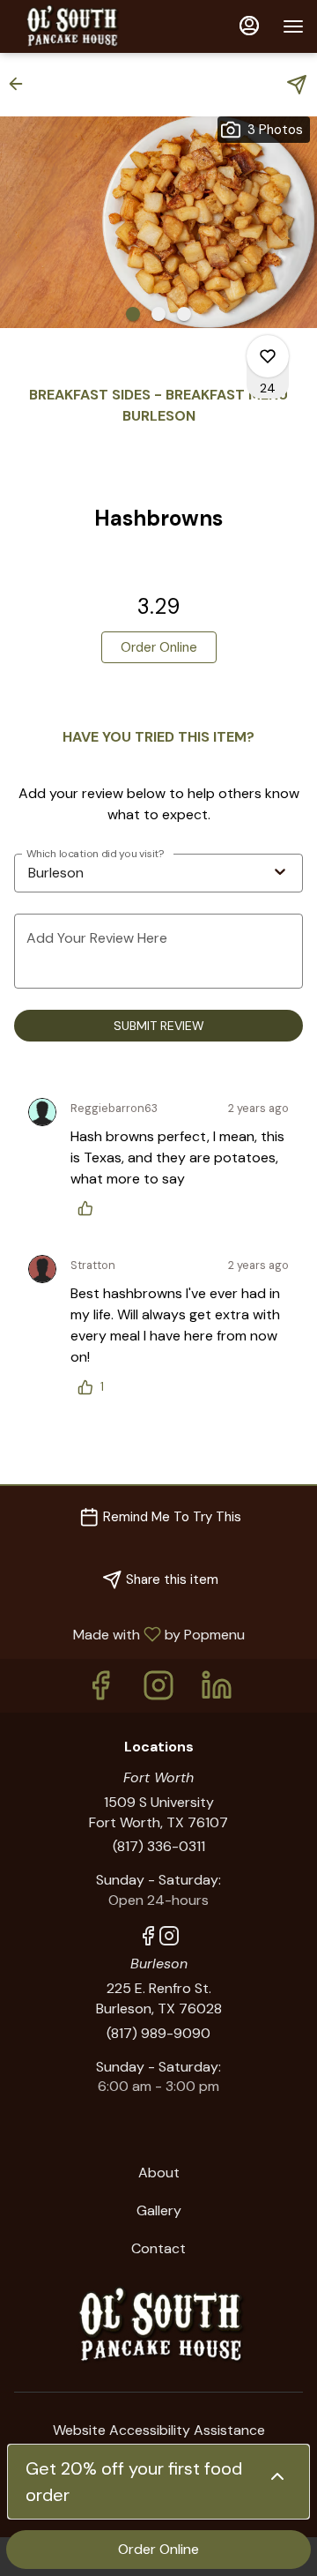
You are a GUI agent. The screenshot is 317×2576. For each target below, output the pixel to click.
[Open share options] (297, 85)
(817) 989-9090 (158, 2033)
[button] (21, 84)
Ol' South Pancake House (158, 2326)
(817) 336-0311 (159, 1846)
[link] (159, 647)
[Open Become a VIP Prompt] (277, 2476)
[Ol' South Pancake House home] (92, 26)
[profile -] (249, 26)
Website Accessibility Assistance (159, 2430)
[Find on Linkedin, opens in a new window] (217, 1690)
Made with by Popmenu (129, 1634)
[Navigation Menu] (293, 26)
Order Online (158, 2549)
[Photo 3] (184, 314)
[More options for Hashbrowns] (268, 356)
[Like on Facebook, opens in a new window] (100, 1690)
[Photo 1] (133, 314)
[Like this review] (90, 1208)
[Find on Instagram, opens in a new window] (158, 1690)
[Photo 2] (158, 314)
